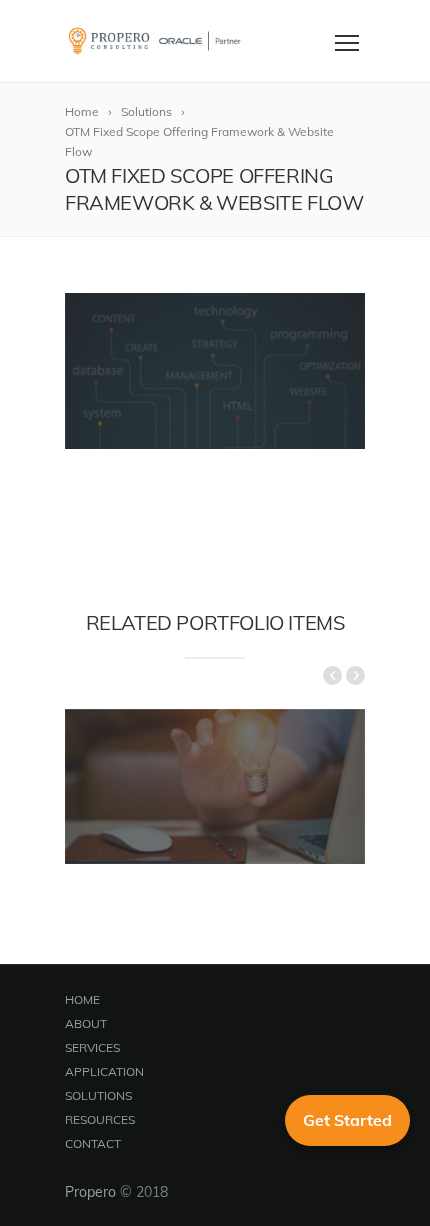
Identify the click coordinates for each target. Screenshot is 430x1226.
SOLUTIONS (98, 1095)
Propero (90, 1192)
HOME (82, 999)
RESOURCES (100, 1119)
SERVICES (92, 1047)
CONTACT (93, 1143)
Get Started (347, 1120)
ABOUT (86, 1023)
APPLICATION (104, 1071)
